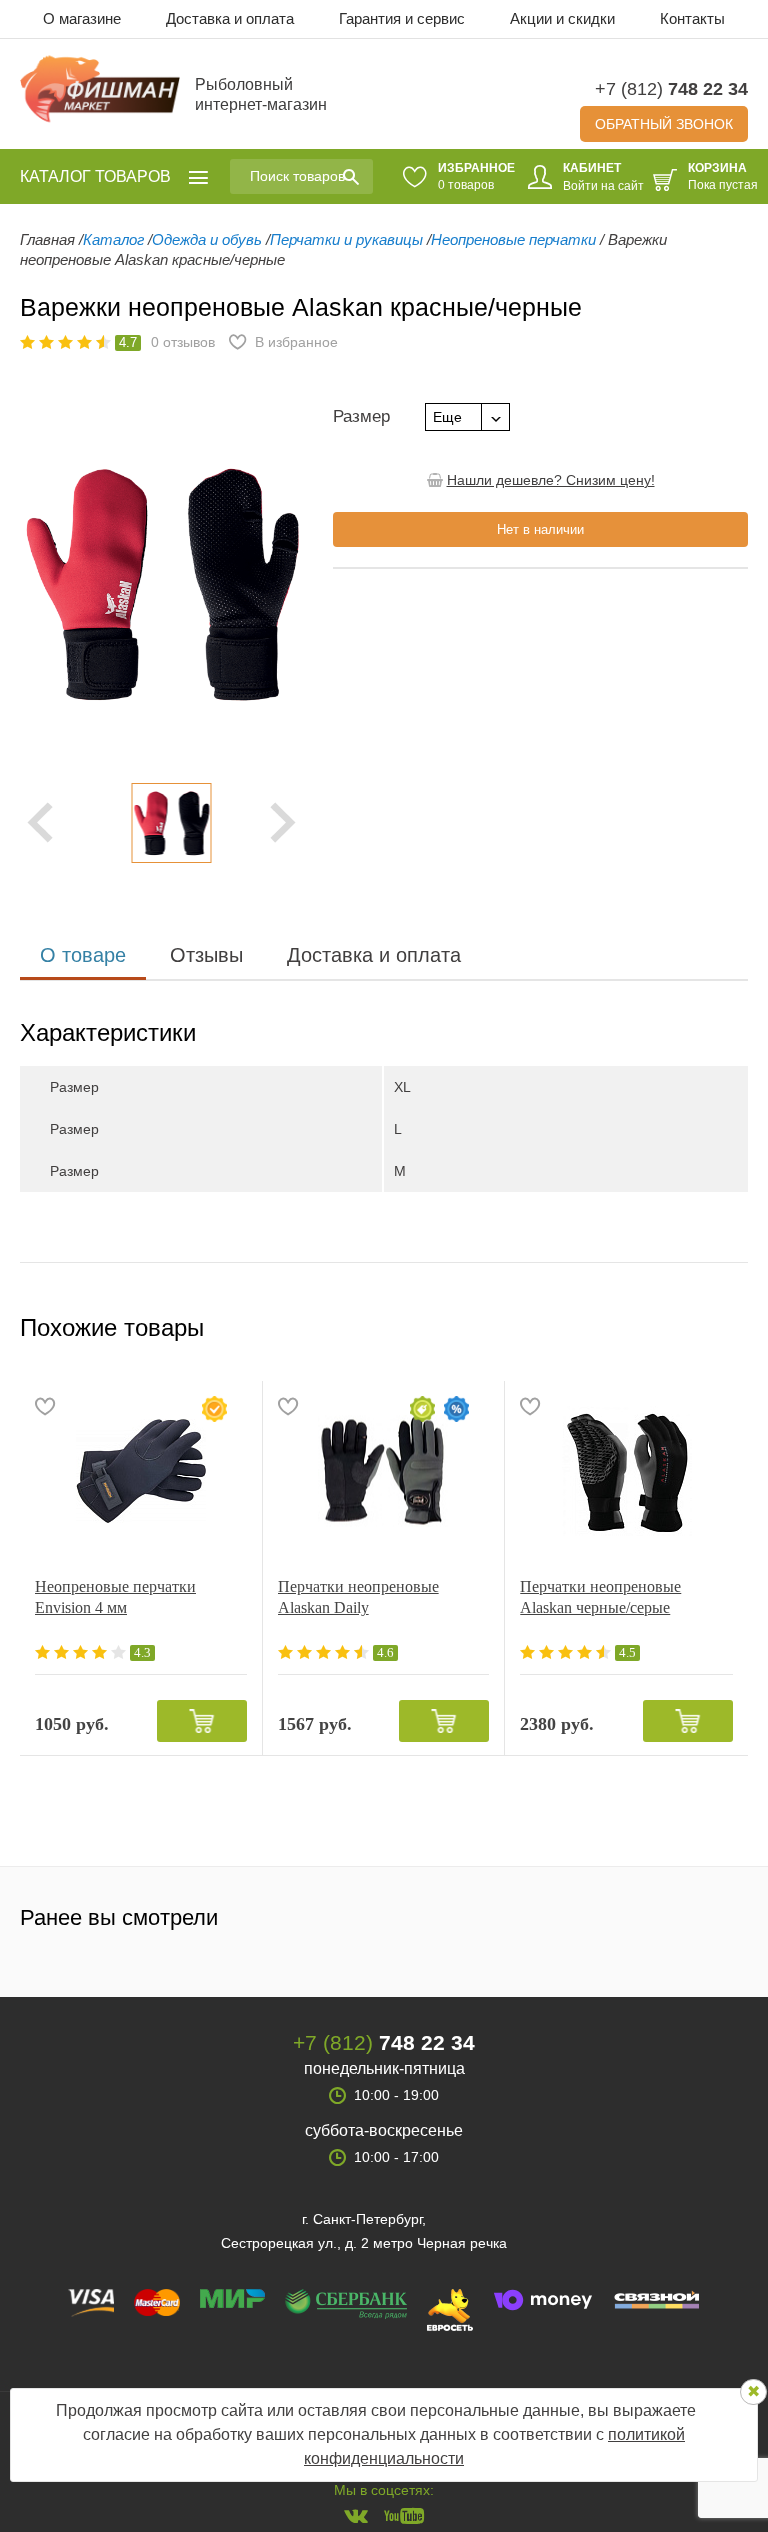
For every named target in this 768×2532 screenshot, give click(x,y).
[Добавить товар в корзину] (202, 1721)
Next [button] (283, 823)
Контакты (692, 18)
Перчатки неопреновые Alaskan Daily (358, 1597)
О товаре (83, 955)
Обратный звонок (664, 124)
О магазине (82, 18)
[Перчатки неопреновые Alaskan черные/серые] (626, 1471)
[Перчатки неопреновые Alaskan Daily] (384, 1471)
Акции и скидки (562, 18)
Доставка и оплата (230, 18)
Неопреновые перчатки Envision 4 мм (115, 1597)
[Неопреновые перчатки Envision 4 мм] (141, 1471)
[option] (161, 823)
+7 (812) (671, 89)
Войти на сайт (603, 186)
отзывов (183, 342)
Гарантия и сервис (402, 18)
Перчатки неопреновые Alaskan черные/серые (600, 1597)
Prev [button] (40, 823)
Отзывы (206, 955)
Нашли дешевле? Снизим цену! (551, 480)
